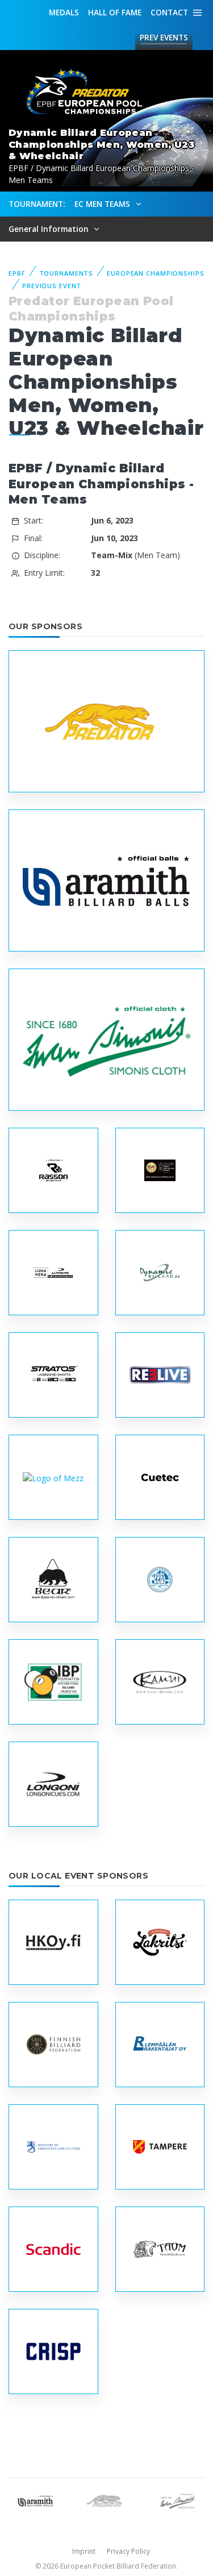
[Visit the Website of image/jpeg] (106, 722)
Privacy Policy (128, 2551)
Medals (64, 12)
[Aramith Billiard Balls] (35, 2500)
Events (164, 37)
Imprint (84, 2551)
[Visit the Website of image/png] (53, 1273)
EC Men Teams (103, 204)
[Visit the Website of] (53, 1478)
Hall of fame (115, 12)
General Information (50, 229)
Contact (169, 12)
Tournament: (37, 204)
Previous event (52, 286)
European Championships (155, 273)
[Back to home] (80, 92)
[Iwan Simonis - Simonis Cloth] (177, 2500)
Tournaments (66, 273)
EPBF (17, 273)
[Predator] (106, 2500)
